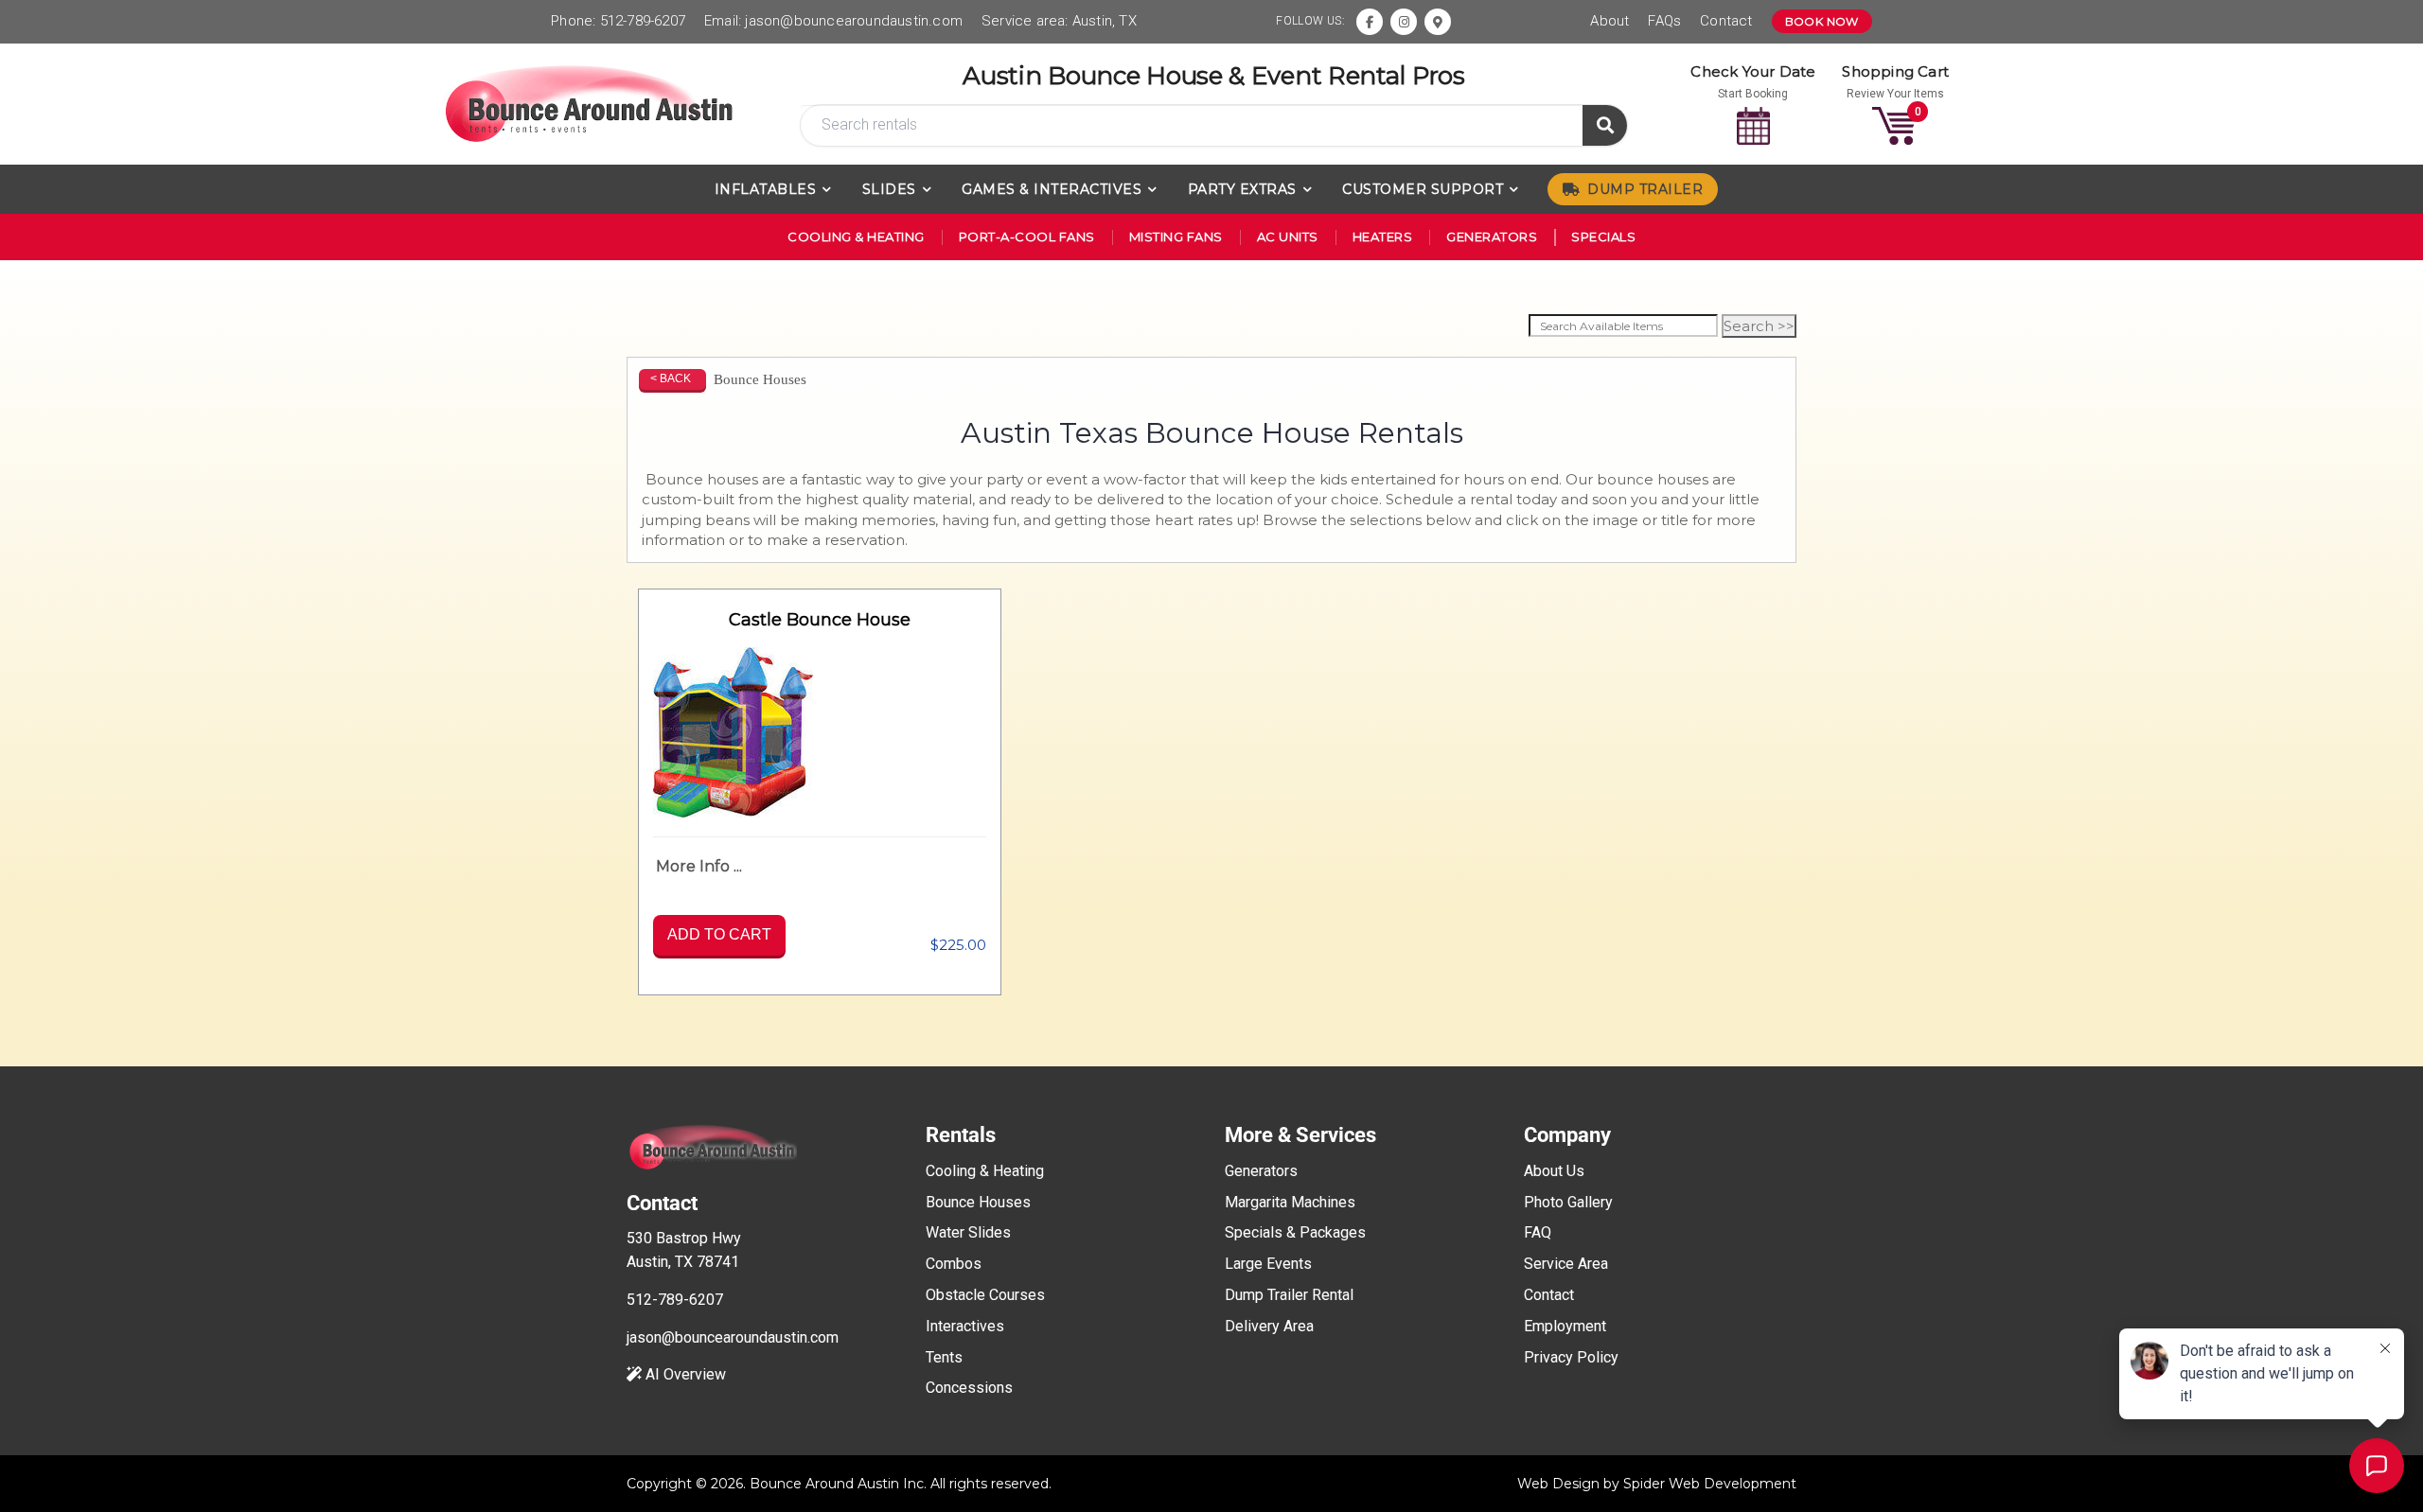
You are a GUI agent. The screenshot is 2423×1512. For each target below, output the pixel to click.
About (1609, 21)
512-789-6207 (643, 21)
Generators (1492, 237)
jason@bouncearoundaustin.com (854, 21)
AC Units (1288, 237)
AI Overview (684, 1374)
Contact (1726, 21)
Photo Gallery (1568, 1202)
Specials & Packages (1295, 1232)
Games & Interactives (1052, 189)
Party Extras (1242, 189)
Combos (954, 1264)
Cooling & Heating (856, 237)
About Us (1554, 1171)
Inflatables (766, 189)
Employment (1565, 1326)
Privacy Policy (1571, 1357)
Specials (1603, 237)
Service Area (1566, 1264)
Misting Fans (1176, 237)
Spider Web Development (1710, 1484)
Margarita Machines (1290, 1202)
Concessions (969, 1388)
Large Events (1268, 1264)
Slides (889, 189)
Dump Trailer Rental (1289, 1295)
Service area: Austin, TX (1059, 21)
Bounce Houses (978, 1202)
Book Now (1822, 21)
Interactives (965, 1326)
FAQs (1664, 21)
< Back (671, 378)
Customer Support (1423, 189)
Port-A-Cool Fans (1027, 237)
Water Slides (968, 1232)
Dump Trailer (1645, 189)
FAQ (1538, 1232)
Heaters (1383, 237)
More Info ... (699, 866)
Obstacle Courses (985, 1295)
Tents (944, 1357)
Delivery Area (1269, 1326)
